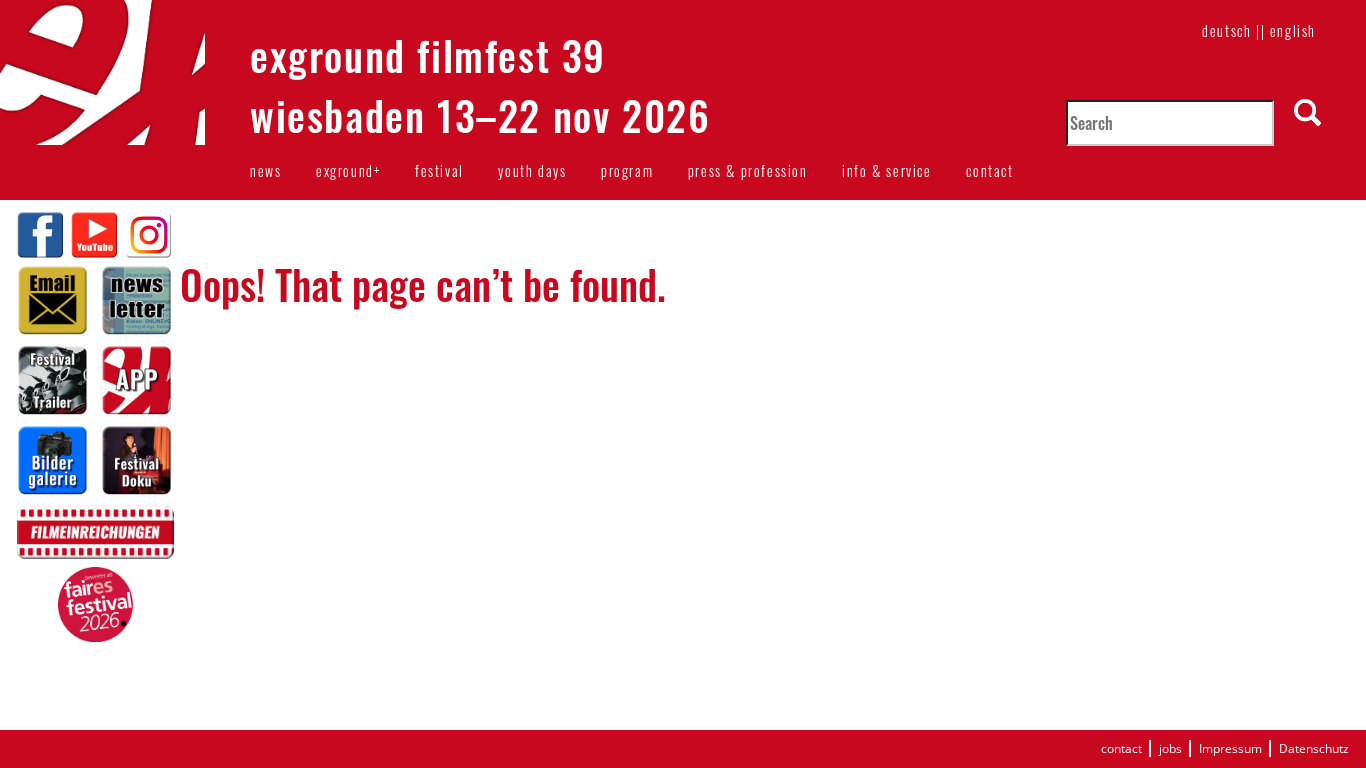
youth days (532, 170)
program (627, 170)
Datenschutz (1314, 748)
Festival (439, 170)
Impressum (1230, 748)
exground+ (348, 170)
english (1293, 30)
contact (989, 170)
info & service (886, 170)
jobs (1170, 748)
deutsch (1226, 30)
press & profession (748, 170)
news (265, 170)
